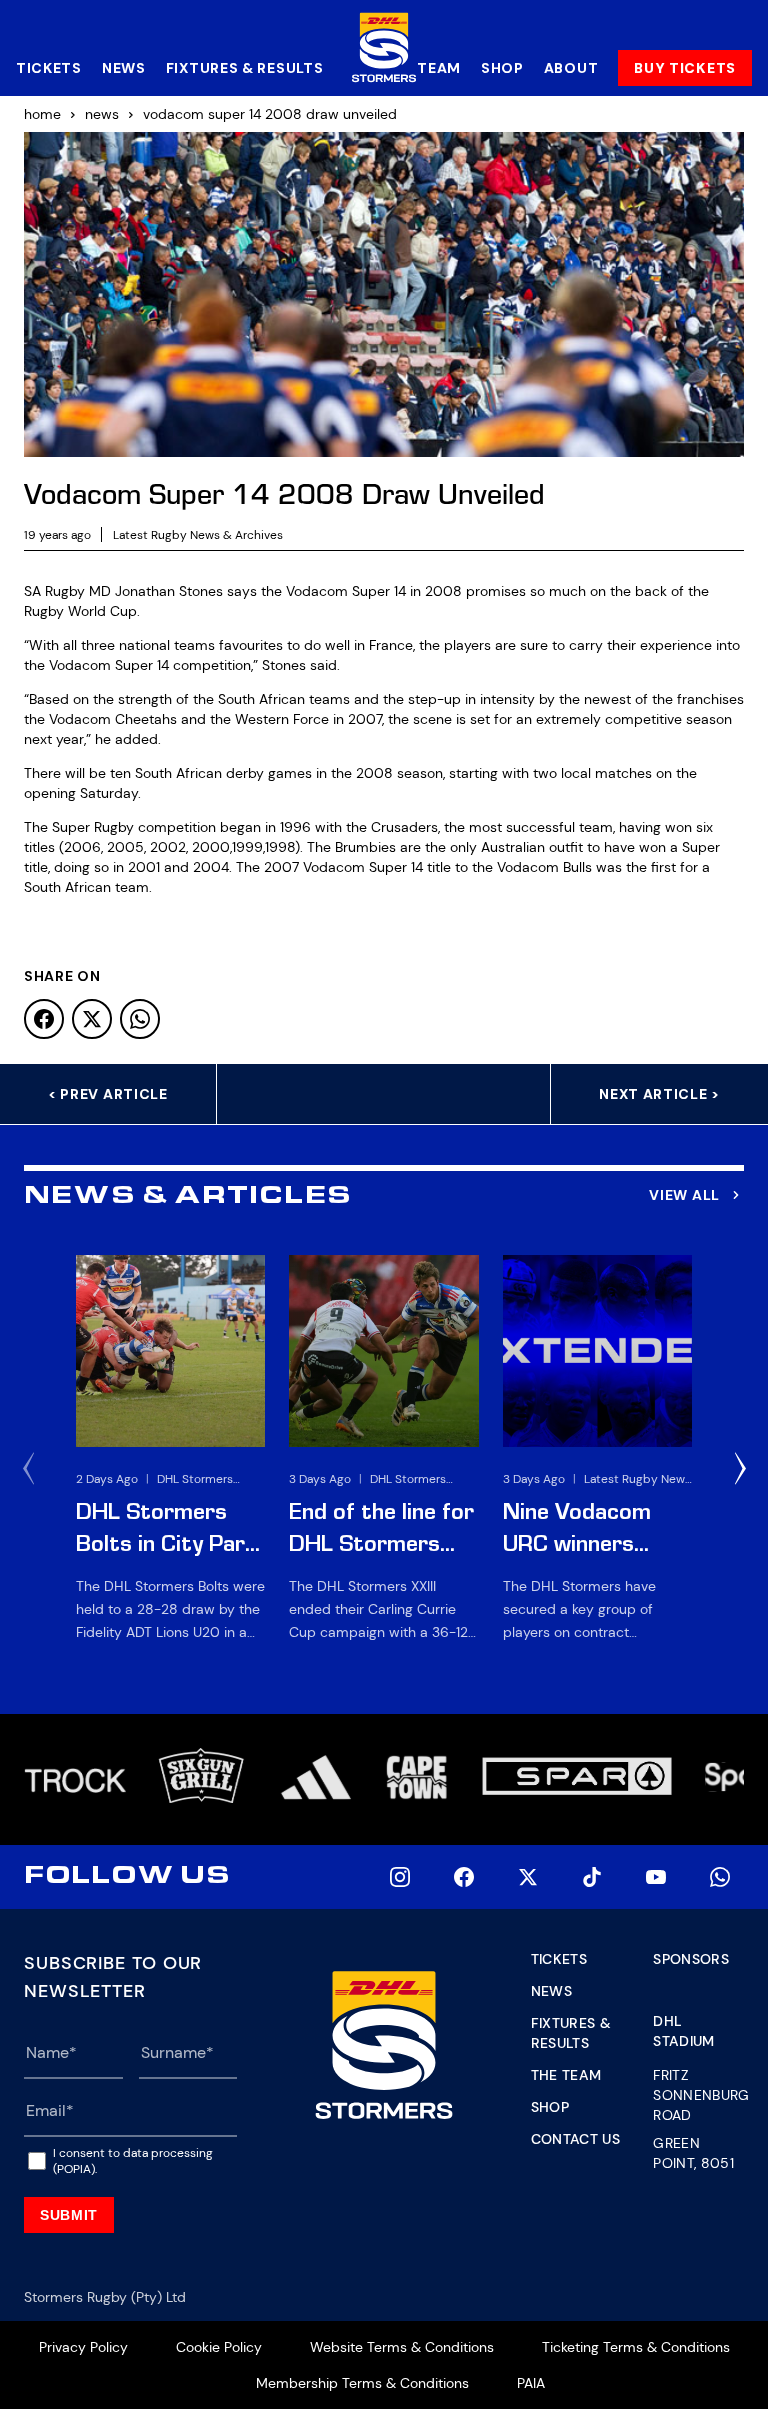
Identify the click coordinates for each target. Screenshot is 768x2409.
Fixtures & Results (245, 68)
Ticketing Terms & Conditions (636, 2347)
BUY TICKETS (685, 68)
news (102, 114)
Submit (69, 2215)
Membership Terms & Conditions (362, 2383)
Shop (502, 68)
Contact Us (576, 2139)
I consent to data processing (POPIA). (133, 2161)
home (42, 114)
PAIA (531, 2383)
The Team (566, 2075)
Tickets (49, 68)
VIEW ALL (684, 1195)
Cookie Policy (219, 2347)
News (124, 68)
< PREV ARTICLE (108, 1094)
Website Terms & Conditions (402, 2347)
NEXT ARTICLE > (659, 1094)
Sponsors (691, 1959)
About (571, 68)
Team (439, 68)
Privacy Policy (83, 2347)
